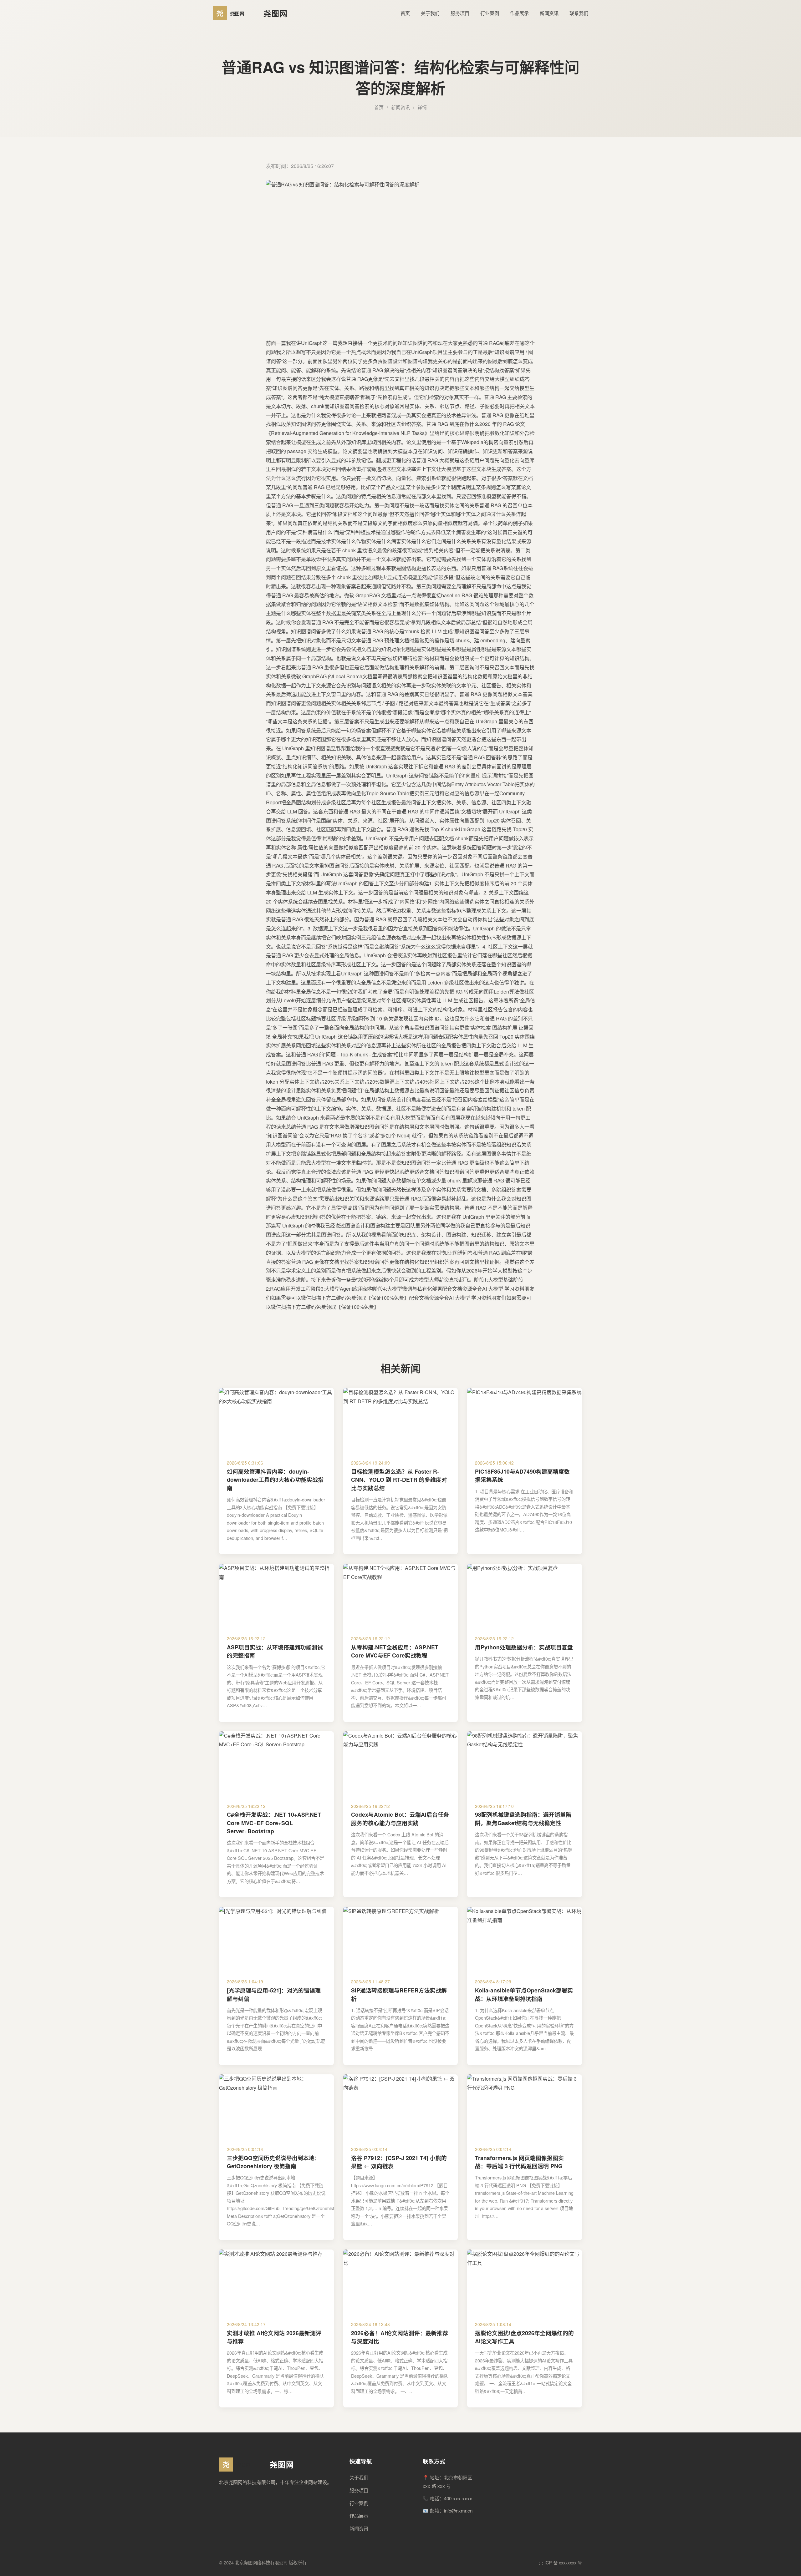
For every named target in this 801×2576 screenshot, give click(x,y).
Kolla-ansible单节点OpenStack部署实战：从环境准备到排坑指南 (524, 1994)
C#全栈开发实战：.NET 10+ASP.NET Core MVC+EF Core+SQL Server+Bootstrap (274, 1823)
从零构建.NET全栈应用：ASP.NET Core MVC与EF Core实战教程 (395, 1651)
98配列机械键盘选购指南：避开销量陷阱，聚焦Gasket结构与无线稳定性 (523, 1818)
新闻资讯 (549, 13)
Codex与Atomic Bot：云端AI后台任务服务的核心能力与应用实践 (400, 1818)
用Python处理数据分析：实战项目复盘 (524, 1647)
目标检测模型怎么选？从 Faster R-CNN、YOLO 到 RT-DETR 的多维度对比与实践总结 (399, 1480)
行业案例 (490, 13)
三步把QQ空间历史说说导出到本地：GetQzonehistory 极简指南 (273, 2162)
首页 (405, 13)
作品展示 (519, 13)
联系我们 (579, 13)
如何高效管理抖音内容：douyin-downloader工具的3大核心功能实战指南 (275, 1480)
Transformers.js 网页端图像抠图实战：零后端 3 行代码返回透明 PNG (519, 2162)
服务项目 (460, 13)
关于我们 (430, 13)
